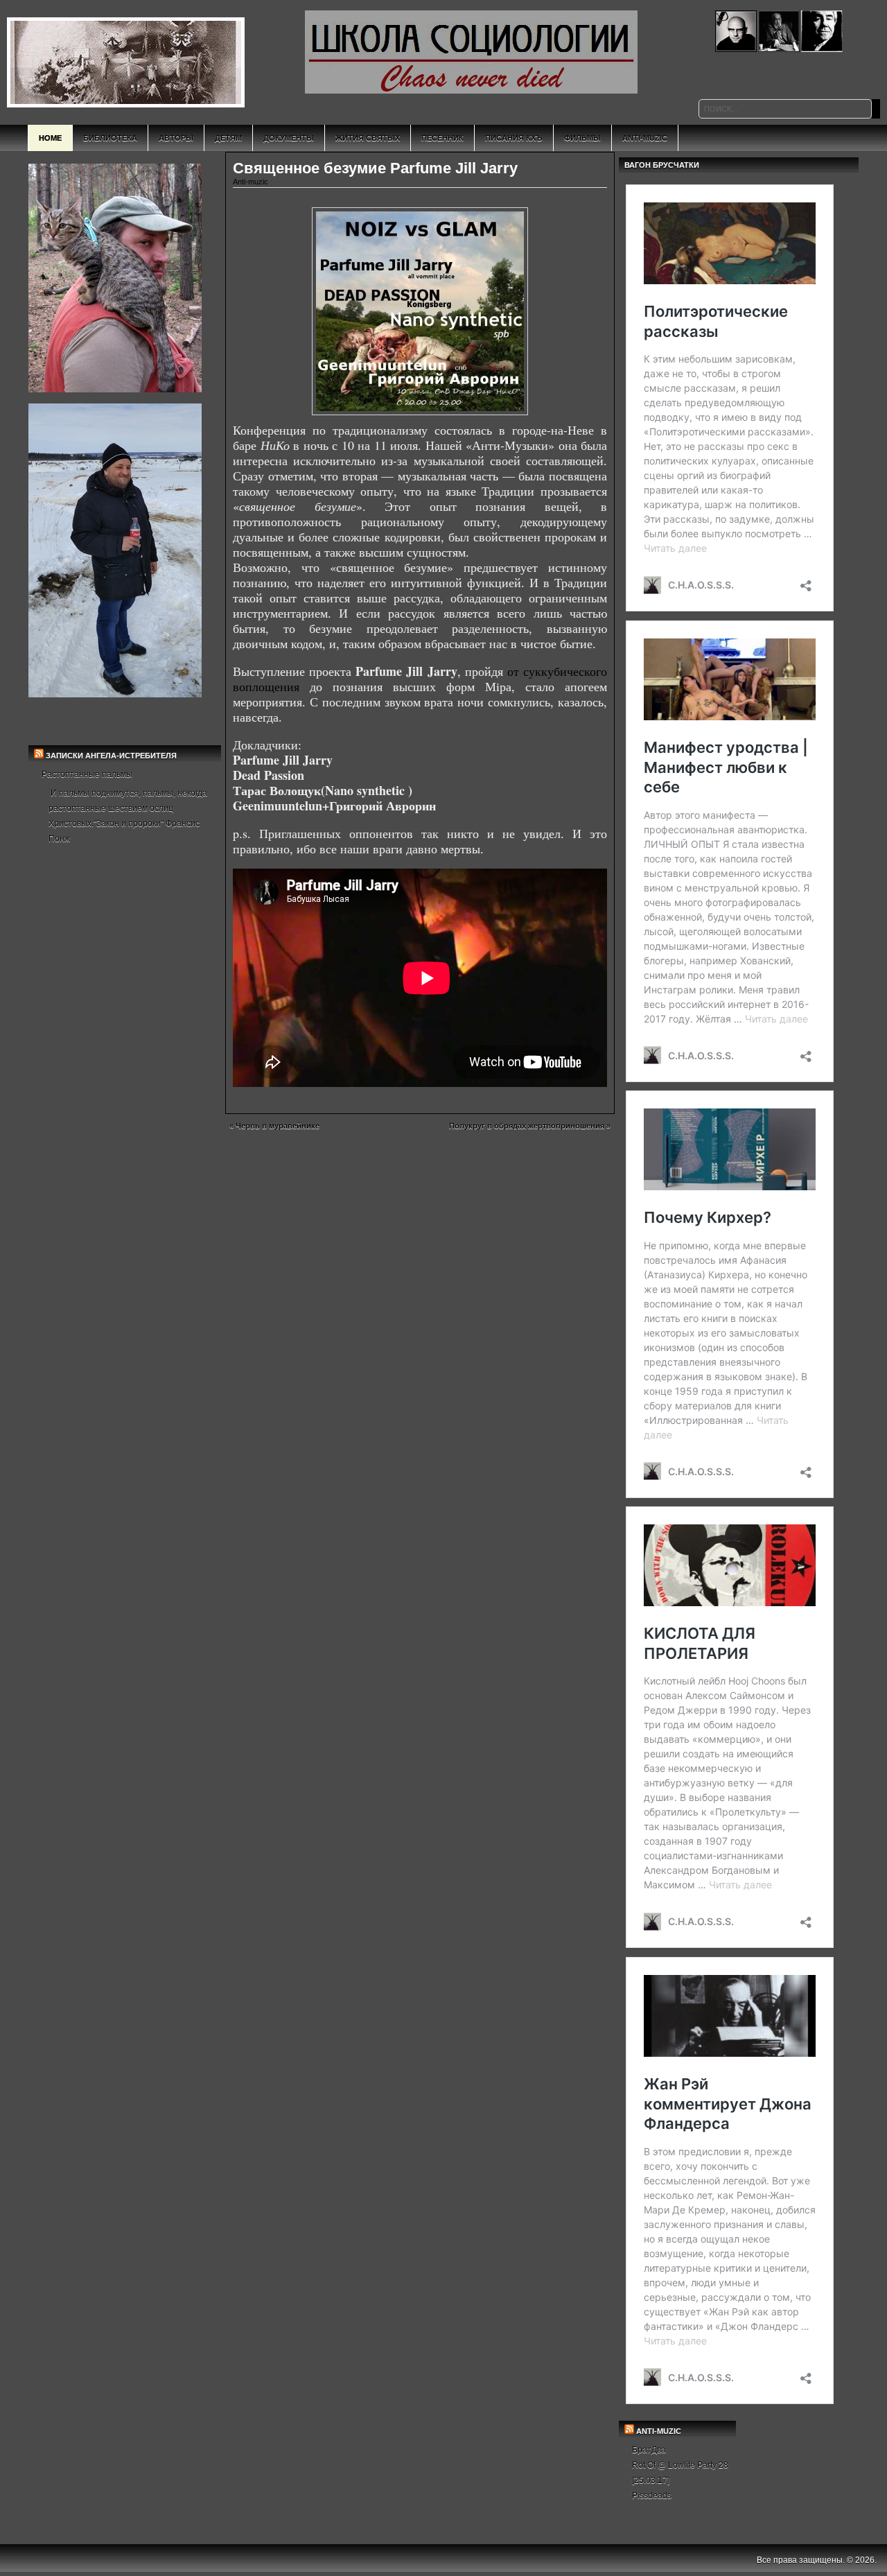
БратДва (649, 2450)
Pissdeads (652, 2496)
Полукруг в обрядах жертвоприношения (527, 1126)
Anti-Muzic (645, 138)
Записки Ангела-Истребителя (111, 756)
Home (50, 138)
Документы (289, 138)
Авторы (176, 138)
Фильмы (582, 138)
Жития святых (368, 138)
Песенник (442, 138)
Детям (228, 138)
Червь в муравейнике (278, 1126)
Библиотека (110, 138)
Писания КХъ (514, 138)
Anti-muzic (251, 182)
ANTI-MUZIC (659, 2431)
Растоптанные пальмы (87, 774)
